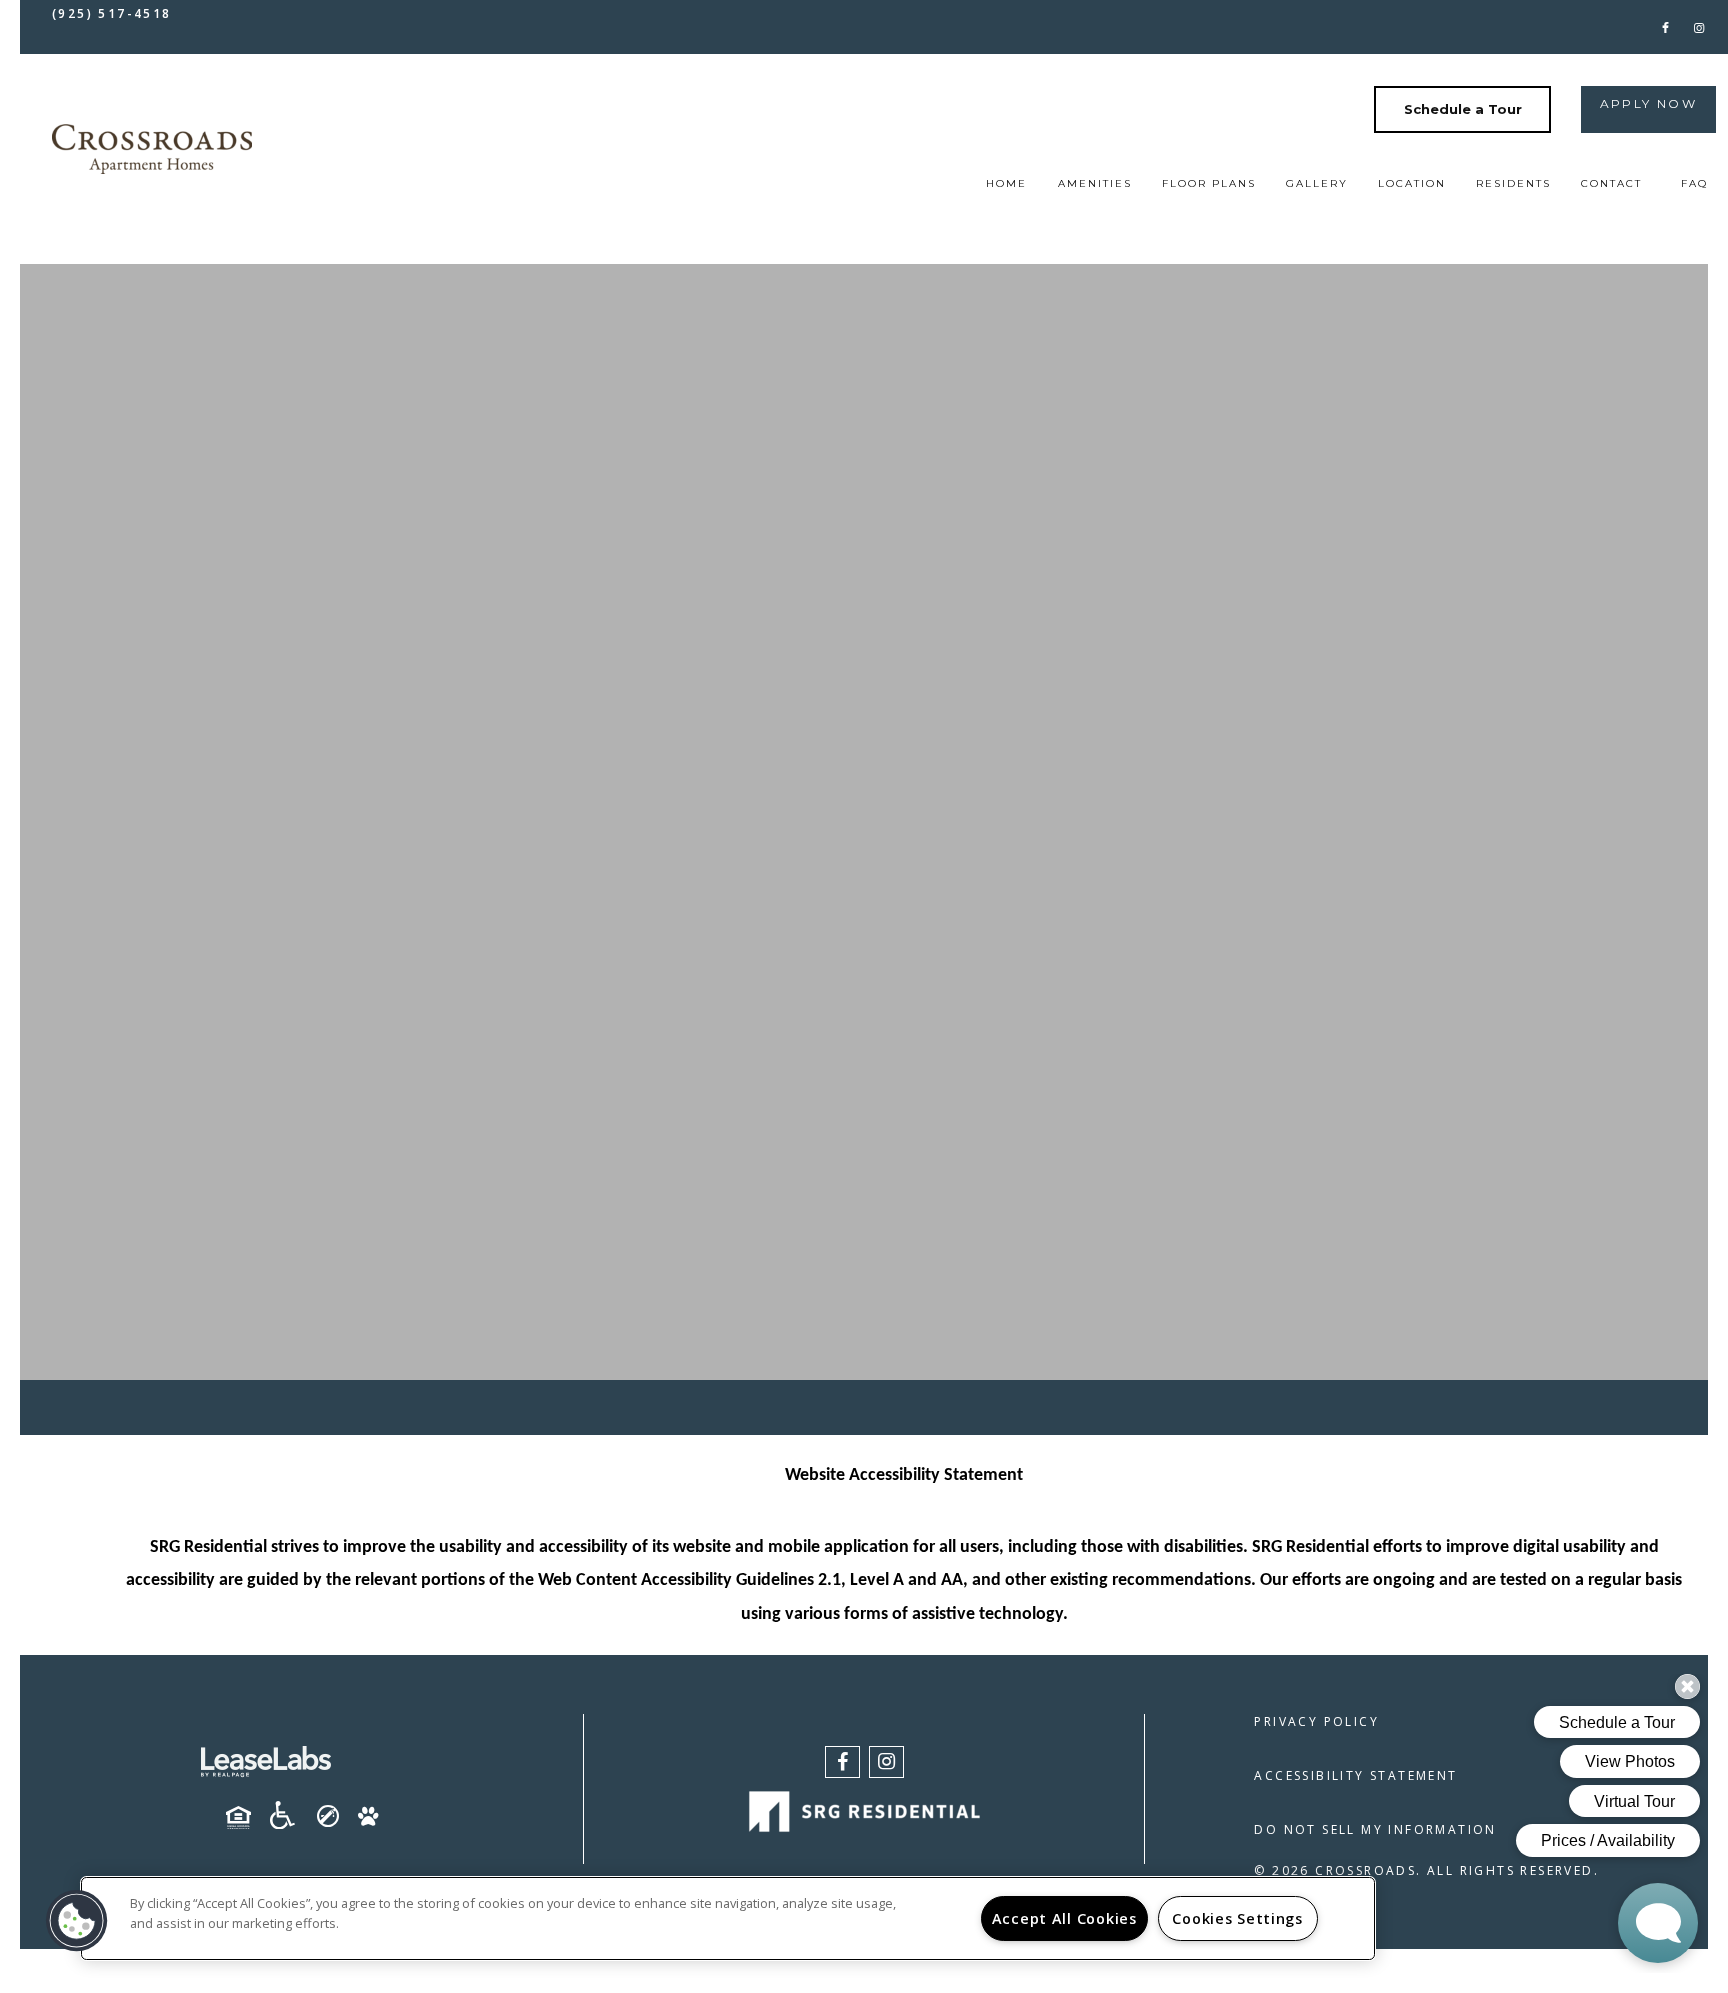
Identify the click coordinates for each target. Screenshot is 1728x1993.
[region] (728, 1918)
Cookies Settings (1237, 1918)
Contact (1611, 183)
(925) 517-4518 (112, 13)
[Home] (152, 148)
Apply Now (1649, 103)
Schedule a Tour (1463, 109)
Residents (1513, 183)
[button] (1665, 26)
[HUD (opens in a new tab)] (246, 1818)
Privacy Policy (1316, 1721)
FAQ (1694, 183)
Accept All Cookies (1064, 1918)
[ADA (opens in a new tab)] (290, 1815)
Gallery (1317, 183)
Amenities (1095, 183)
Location (1412, 183)
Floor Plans (1209, 183)
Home (1006, 183)
